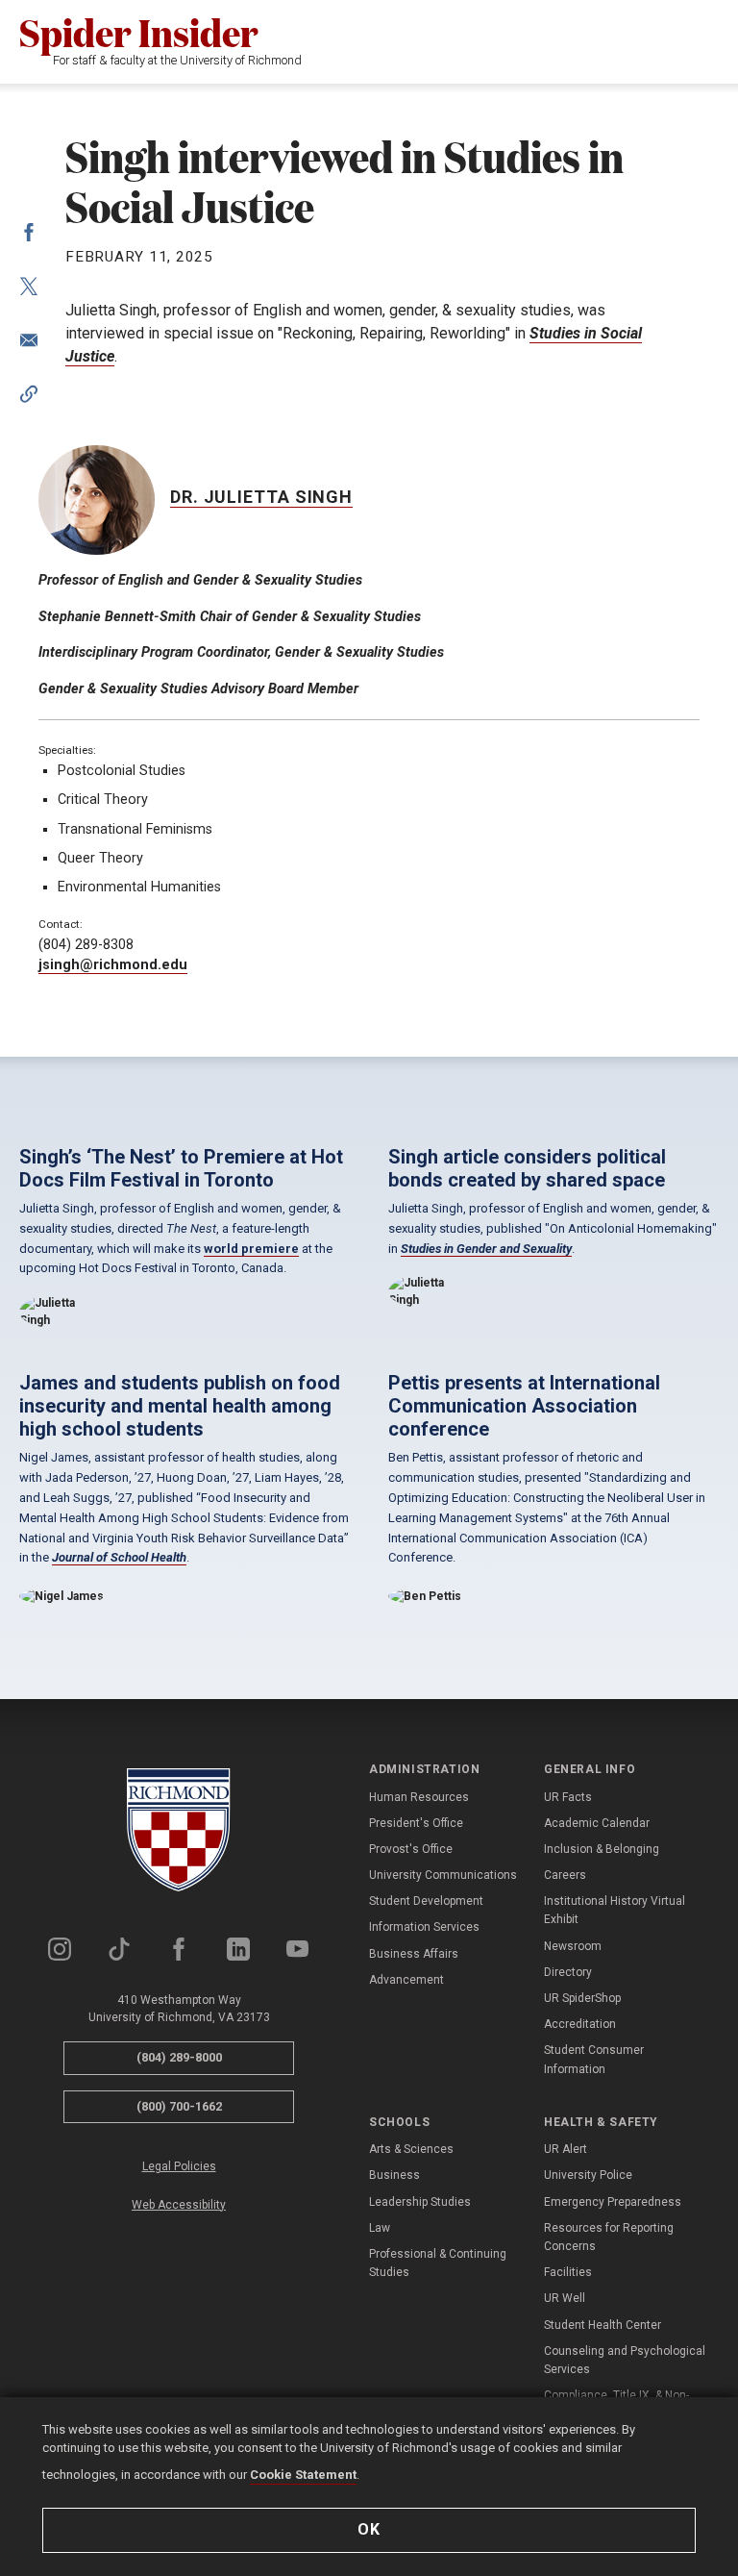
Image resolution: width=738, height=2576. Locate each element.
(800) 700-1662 (179, 2106)
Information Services (424, 1927)
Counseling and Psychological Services (625, 2360)
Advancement (406, 1980)
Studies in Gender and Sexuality (486, 1249)
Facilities (568, 2272)
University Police (588, 2175)
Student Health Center (603, 2325)
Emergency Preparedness (613, 2202)
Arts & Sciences (411, 2149)
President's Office (416, 1823)
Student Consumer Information (594, 2059)
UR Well (565, 2298)
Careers (565, 1875)
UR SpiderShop (582, 1998)
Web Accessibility (179, 2205)
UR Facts (568, 1797)
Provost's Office (411, 1849)
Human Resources (419, 1797)
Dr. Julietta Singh (261, 497)
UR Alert (566, 2149)
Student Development (426, 1901)
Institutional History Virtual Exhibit (615, 1910)
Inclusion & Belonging (602, 1849)
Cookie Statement (303, 2475)
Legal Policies (179, 2166)
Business (394, 2175)
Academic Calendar (597, 1823)
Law (380, 2228)
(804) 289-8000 (179, 2057)
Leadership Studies (420, 2202)
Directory (568, 1972)
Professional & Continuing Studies (438, 2263)
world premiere (251, 1249)
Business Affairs (414, 1954)
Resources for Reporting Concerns (609, 2237)
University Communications (443, 1875)
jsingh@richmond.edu (113, 965)
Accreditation (580, 2024)
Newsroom (573, 1946)
